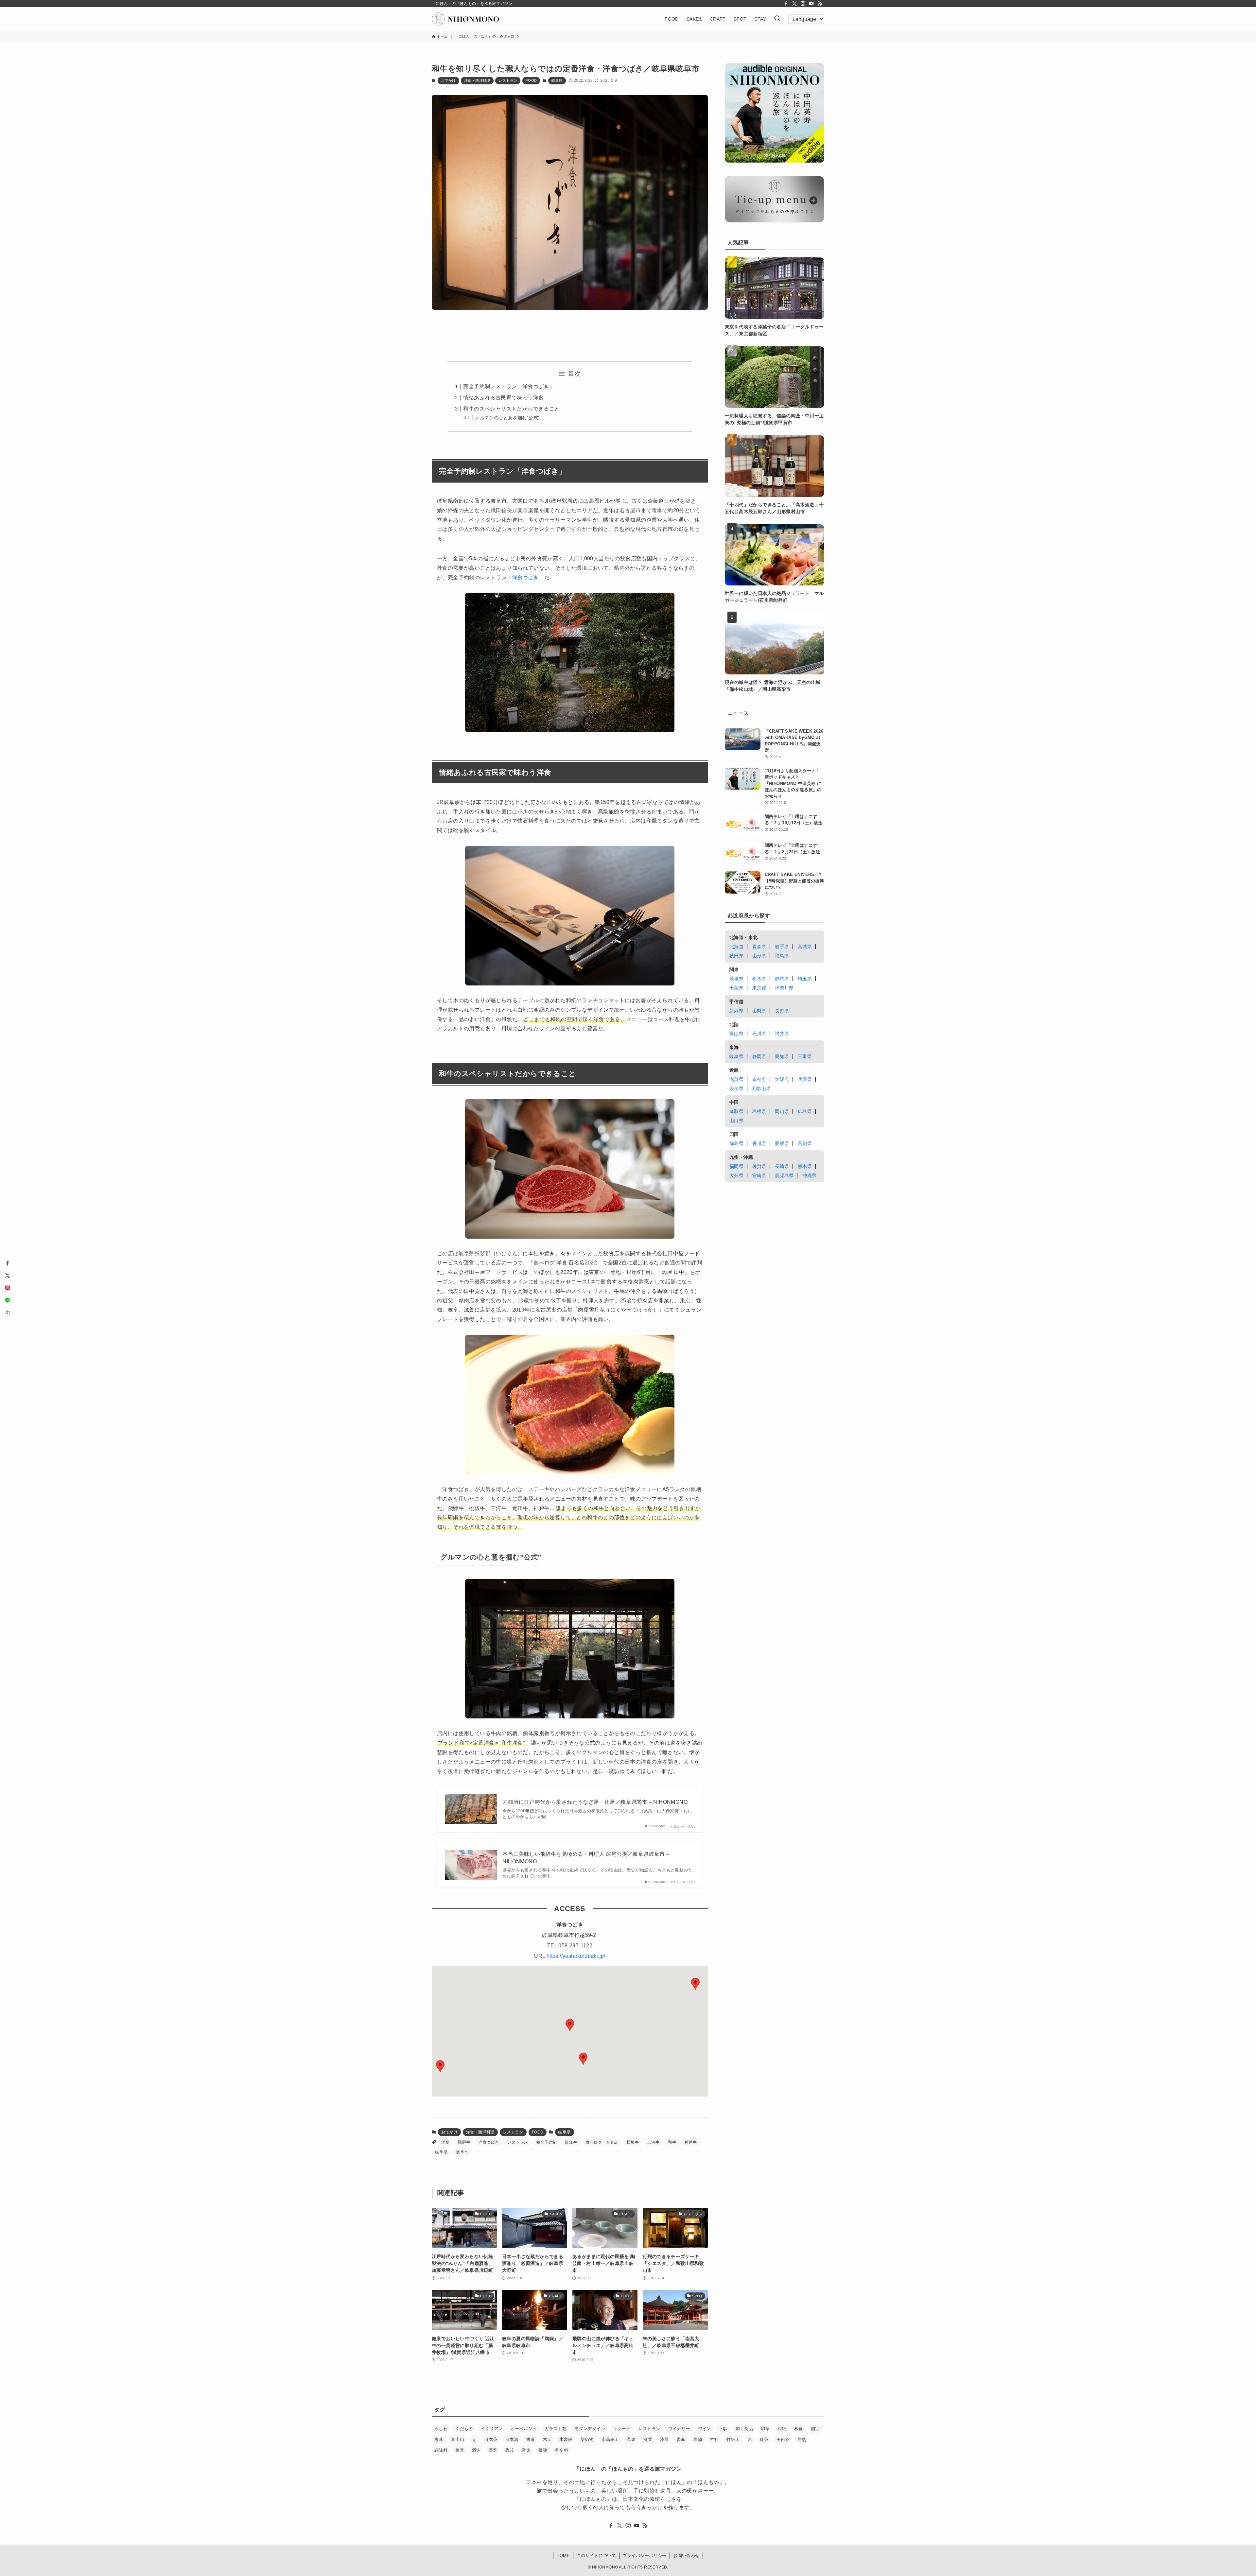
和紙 (782, 2429)
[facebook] (786, 4)
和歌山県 (762, 1088)
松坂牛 (633, 2142)
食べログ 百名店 (602, 2142)
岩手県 (782, 947)
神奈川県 (784, 988)
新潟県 (736, 1011)
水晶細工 (610, 2439)
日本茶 (491, 2439)
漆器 (664, 2439)
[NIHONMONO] (465, 19)
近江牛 (571, 2142)
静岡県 (759, 1056)
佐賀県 (759, 1166)
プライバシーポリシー (645, 2556)
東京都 (759, 988)
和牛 (672, 2142)
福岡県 (736, 1166)
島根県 (759, 1111)
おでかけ (448, 80)
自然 (802, 2439)
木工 (547, 2439)
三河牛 (653, 2142)
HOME (563, 2556)
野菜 (493, 2450)
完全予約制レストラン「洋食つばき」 (509, 386)
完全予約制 (546, 2142)
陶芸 (510, 2450)
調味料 (441, 2450)
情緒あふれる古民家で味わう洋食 (503, 398)
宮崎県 (759, 1175)
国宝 (815, 2429)
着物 (698, 2439)
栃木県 (759, 979)
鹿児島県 (784, 1175)
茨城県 (736, 979)
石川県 (759, 1034)
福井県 (782, 1034)
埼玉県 (805, 979)
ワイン (705, 2429)
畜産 (681, 2439)
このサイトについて (596, 2556)
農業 (460, 2450)
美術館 (783, 2439)
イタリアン (492, 2429)
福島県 (782, 956)
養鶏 (543, 2450)
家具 (439, 2439)
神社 (715, 2439)
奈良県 (736, 1088)
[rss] (820, 4)
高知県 (805, 1143)
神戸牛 (691, 2142)
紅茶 (764, 2439)
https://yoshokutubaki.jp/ (576, 1956)
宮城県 (805, 947)
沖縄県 (809, 1175)
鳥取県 (736, 1111)
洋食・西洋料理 (477, 80)
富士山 (458, 2439)
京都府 (759, 1079)
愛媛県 (782, 1143)
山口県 (736, 1121)
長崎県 (782, 1166)
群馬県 (782, 979)
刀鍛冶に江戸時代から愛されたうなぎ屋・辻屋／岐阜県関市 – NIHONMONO (595, 1802)
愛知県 (782, 1056)
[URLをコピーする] (8, 1313)
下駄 (723, 2429)
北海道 (736, 947)
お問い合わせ (686, 2556)
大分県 (736, 1175)
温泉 (631, 2439)
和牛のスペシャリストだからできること (511, 409)
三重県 (805, 1056)
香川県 (759, 1143)
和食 (799, 2429)
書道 (531, 2439)
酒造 (476, 2450)
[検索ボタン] (777, 19)
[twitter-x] (794, 4)
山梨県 (759, 1011)
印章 (765, 2429)
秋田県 (736, 956)
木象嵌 (566, 2439)
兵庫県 (805, 1079)
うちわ (441, 2429)
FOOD (531, 80)
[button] (440, 2066)
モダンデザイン (590, 2429)
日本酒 (512, 2439)
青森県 (759, 947)
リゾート (622, 2429)
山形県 (759, 956)
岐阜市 (462, 2152)
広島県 (805, 1111)
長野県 (782, 1011)
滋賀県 (736, 1079)
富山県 (736, 1034)
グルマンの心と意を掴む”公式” (507, 418)
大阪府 (782, 1079)
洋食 (445, 2142)
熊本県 (805, 1166)
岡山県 (782, 1111)
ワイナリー (679, 2429)
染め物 (587, 2439)
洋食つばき (526, 577)
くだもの (464, 2429)
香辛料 (562, 2450)
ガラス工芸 (556, 2429)
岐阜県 (557, 80)
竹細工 (733, 2439)
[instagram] (803, 4)
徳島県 (736, 1143)
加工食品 (744, 2429)
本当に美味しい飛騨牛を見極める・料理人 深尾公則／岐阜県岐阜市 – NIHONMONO (586, 1858)
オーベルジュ (524, 2429)
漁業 (648, 2439)
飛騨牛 (464, 2142)
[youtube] (811, 4)
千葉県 (736, 988)
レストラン (508, 80)
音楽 (526, 2450)
